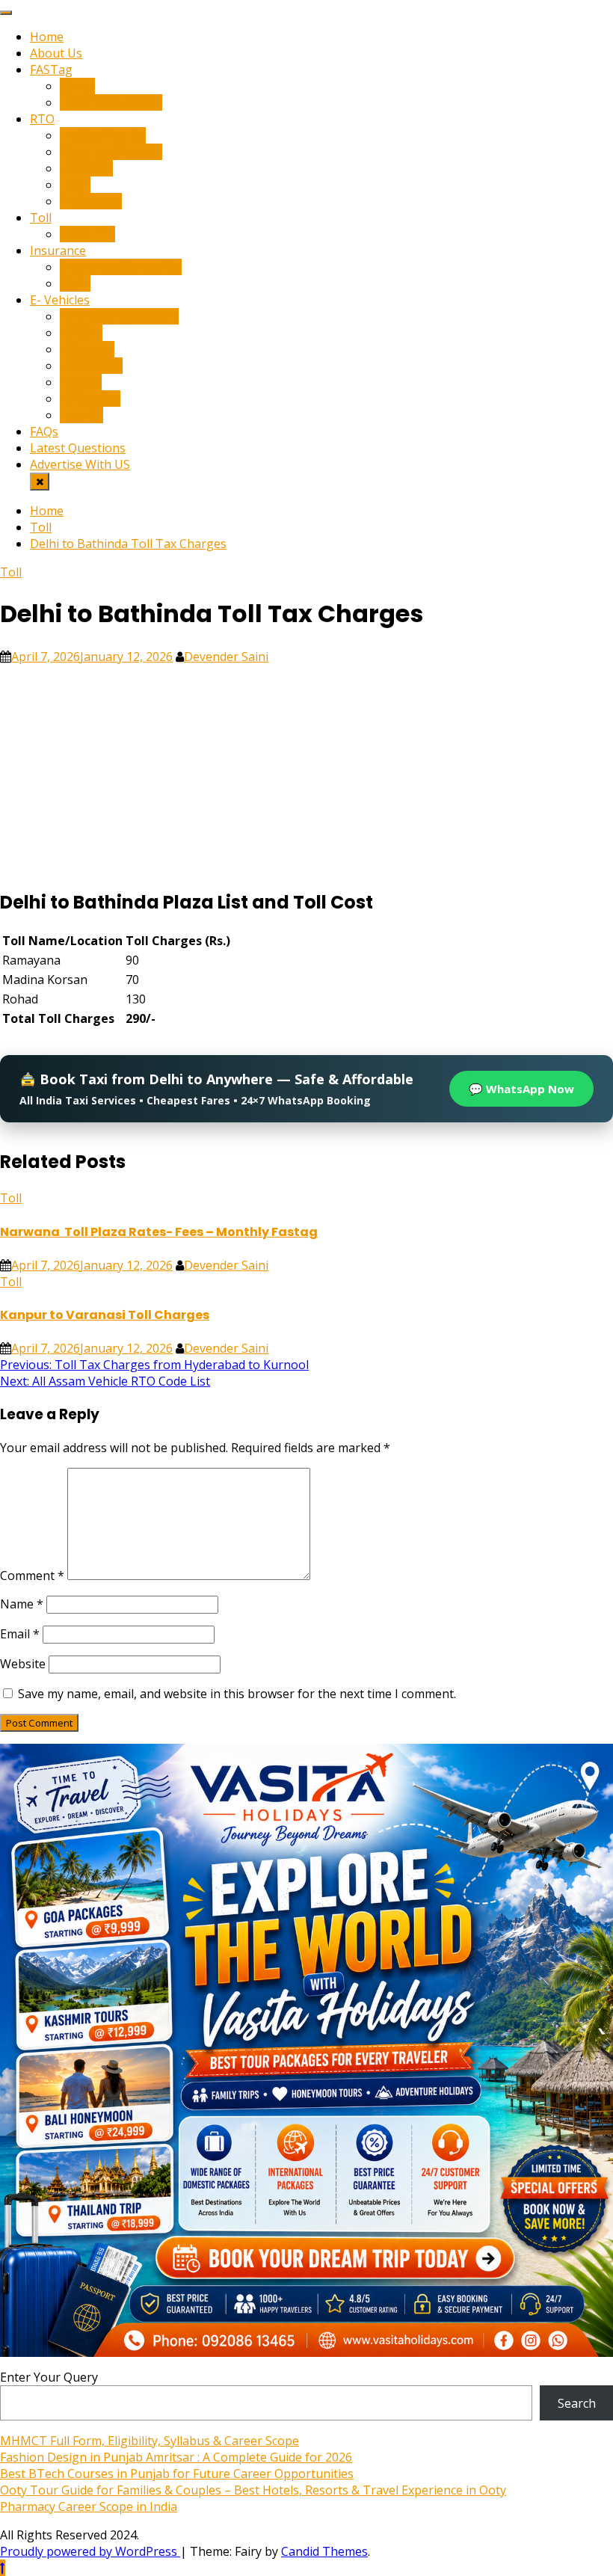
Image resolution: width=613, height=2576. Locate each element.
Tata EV (81, 415)
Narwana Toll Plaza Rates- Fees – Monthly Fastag (159, 1232)
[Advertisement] (306, 769)
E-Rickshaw (91, 366)
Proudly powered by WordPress (90, 2551)
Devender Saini (226, 657)
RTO (42, 119)
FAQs (44, 431)
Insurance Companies (121, 267)
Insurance (58, 250)
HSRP (75, 185)
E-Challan (86, 168)
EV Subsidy (90, 399)
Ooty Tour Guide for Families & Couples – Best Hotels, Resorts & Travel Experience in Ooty (253, 2490)
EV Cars (81, 333)
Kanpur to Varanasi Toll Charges (105, 1315)
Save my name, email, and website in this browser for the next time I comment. (237, 1694)
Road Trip (87, 234)
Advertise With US (80, 464)
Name (22, 1604)
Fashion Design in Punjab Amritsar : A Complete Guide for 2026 (176, 2457)
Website (23, 1664)
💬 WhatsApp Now (521, 1089)
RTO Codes (91, 201)
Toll (41, 218)
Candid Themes (324, 2551)
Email (20, 1634)
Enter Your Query (49, 2377)
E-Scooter (87, 349)
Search (577, 2403)
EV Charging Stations (119, 316)
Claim (75, 283)
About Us (56, 53)
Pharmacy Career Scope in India (89, 2506)
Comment (32, 1576)
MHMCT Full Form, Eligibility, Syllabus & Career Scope (150, 2441)
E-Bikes (81, 382)
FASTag (51, 70)
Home (47, 37)
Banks (77, 86)
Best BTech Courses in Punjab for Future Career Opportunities (177, 2474)
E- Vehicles (60, 300)
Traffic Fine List (103, 135)
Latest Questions (78, 448)
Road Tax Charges (111, 152)
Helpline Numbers (111, 102)
